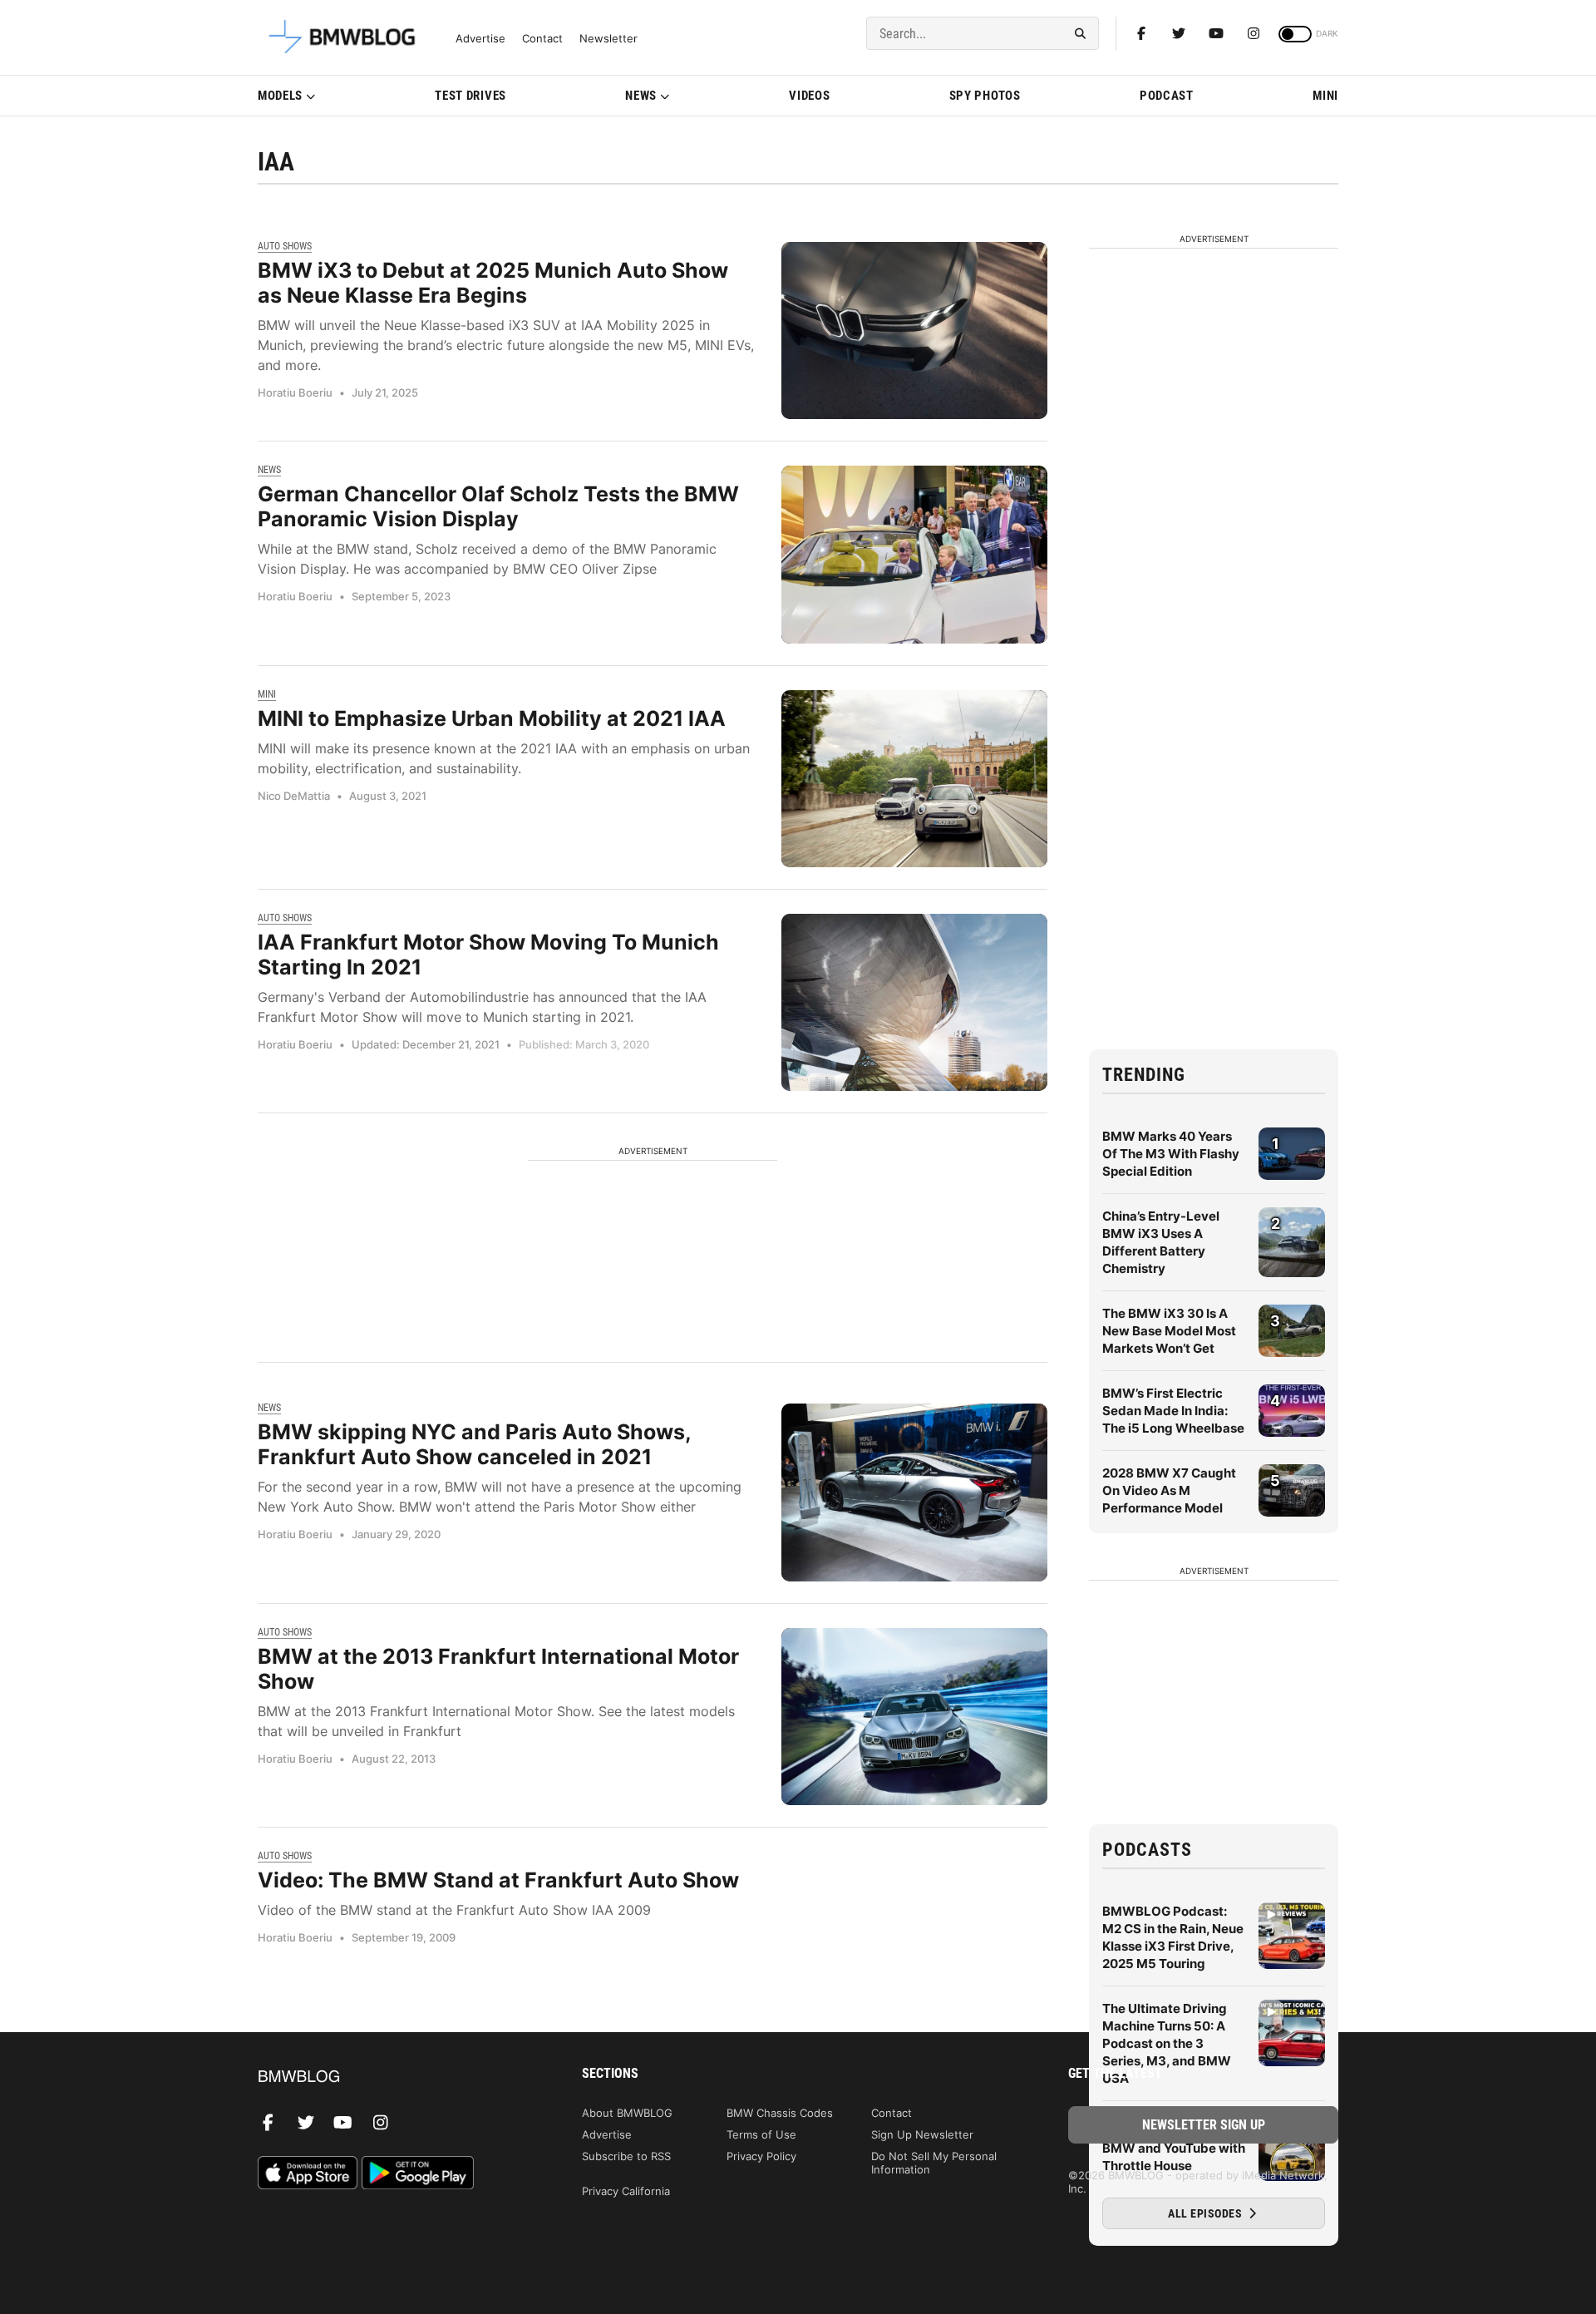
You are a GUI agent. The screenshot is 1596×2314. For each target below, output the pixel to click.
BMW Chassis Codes (780, 2113)
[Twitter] (1179, 33)
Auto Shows (285, 246)
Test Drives (470, 96)
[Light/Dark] (1295, 34)
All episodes (1207, 2213)
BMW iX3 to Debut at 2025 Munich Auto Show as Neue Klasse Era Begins (493, 283)
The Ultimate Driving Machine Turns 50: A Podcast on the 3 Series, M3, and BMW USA (1167, 2043)
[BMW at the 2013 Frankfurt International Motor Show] (914, 1717)
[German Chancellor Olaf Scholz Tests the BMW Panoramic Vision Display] (914, 554)
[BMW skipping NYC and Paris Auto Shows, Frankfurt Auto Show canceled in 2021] (914, 1492)
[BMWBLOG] (393, 2077)
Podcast (1167, 96)
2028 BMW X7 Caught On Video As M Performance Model (1169, 1490)
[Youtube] (1216, 33)
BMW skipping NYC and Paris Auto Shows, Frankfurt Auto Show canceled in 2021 (474, 1444)
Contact (542, 39)
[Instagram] (1254, 33)
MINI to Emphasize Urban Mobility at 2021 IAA (492, 718)
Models (280, 96)
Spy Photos (985, 96)
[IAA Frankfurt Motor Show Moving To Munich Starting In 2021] (914, 1002)
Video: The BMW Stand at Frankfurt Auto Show (498, 1880)
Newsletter (608, 39)
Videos (809, 96)
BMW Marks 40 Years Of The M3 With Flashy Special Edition (1171, 1154)
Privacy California (626, 2191)
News (641, 96)
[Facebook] (1141, 33)
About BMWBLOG (627, 2113)
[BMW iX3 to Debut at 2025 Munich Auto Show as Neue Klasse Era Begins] (914, 331)
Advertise (480, 39)
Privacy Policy (761, 2156)
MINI (1325, 96)
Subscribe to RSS (626, 2156)
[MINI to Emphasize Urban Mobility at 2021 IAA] (914, 779)
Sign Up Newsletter (922, 2134)
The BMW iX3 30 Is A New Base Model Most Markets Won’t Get (1169, 1331)
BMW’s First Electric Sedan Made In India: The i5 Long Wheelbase (1173, 1411)
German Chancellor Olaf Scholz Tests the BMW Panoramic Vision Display (498, 506)
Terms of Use (761, 2134)
